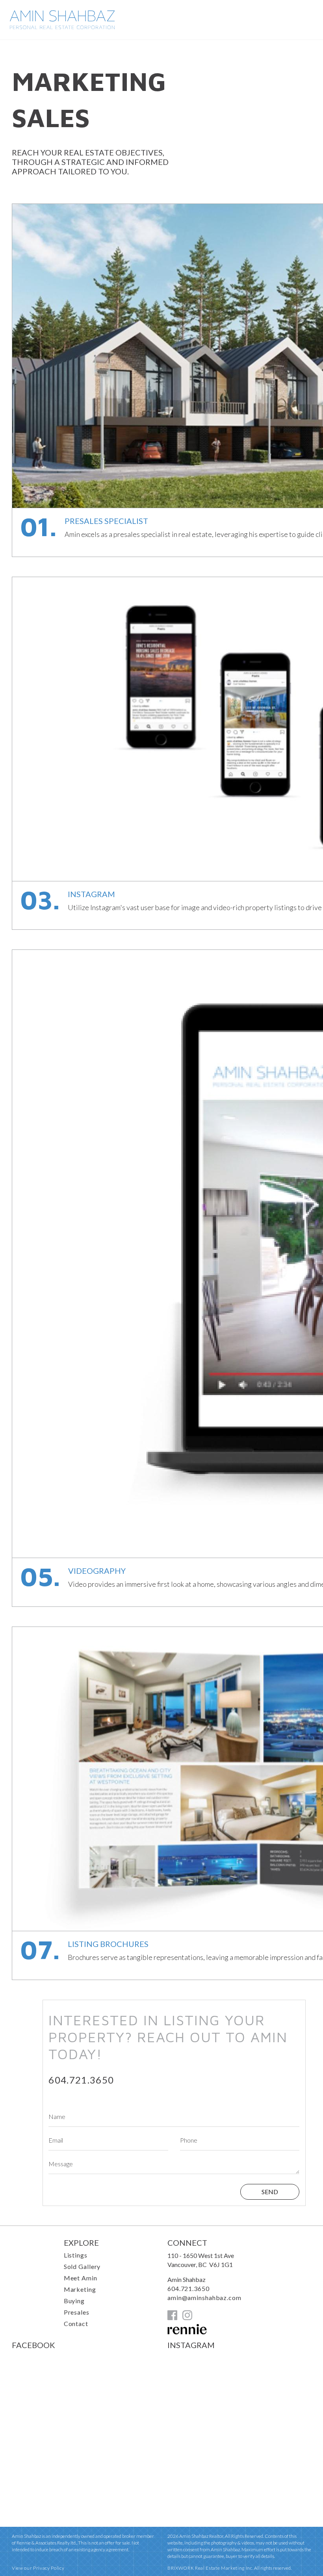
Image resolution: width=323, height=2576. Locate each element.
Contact (76, 2323)
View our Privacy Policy (38, 2568)
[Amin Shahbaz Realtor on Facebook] (172, 2318)
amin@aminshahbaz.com (204, 2297)
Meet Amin (81, 2278)
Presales (77, 2312)
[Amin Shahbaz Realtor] (62, 27)
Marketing (80, 2289)
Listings (76, 2255)
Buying (74, 2301)
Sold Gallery (82, 2266)
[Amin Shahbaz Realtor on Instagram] (187, 2318)
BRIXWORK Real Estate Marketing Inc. (210, 2568)
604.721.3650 (81, 2080)
